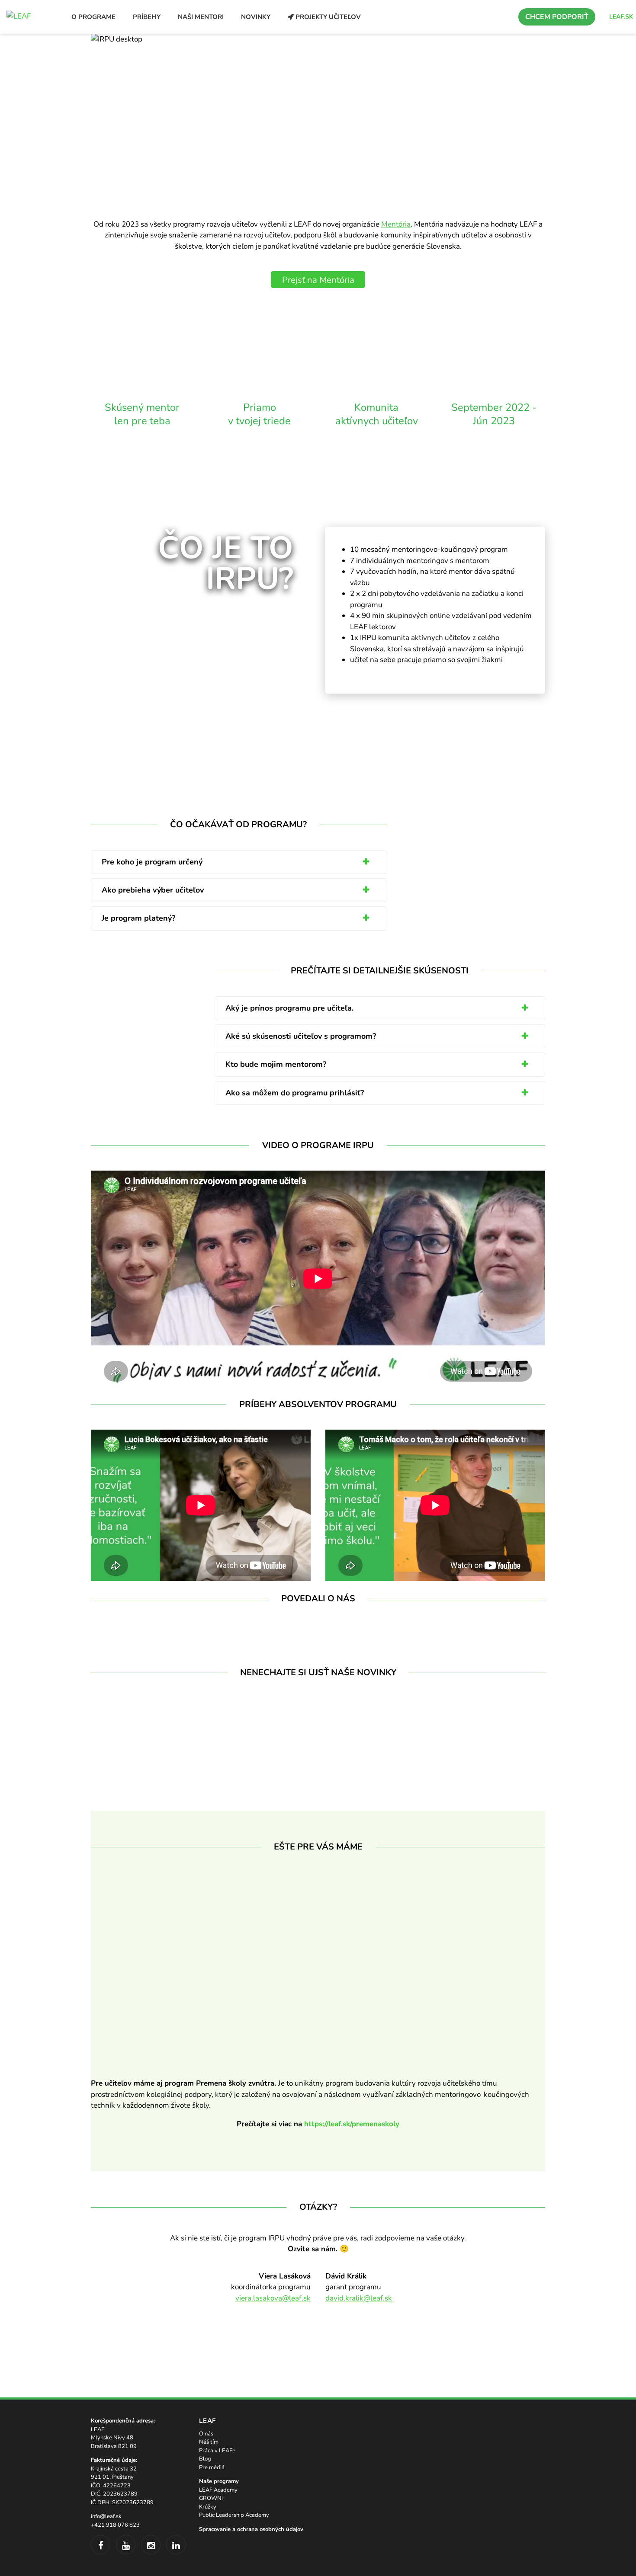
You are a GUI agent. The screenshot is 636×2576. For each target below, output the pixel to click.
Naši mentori (201, 17)
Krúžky (208, 2507)
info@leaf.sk (106, 2516)
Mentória (396, 224)
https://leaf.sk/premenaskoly (352, 2124)
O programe (93, 17)
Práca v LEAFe (217, 2451)
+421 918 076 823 (115, 2525)
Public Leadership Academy (234, 2515)
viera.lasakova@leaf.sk (273, 2298)
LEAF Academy (218, 2490)
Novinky (256, 17)
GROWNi (211, 2499)
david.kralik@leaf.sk (359, 2298)
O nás (206, 2434)
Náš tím (209, 2442)
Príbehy (147, 17)
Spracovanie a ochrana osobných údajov (251, 2529)
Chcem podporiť (557, 17)
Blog (205, 2459)
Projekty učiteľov (327, 17)
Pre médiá (212, 2467)
